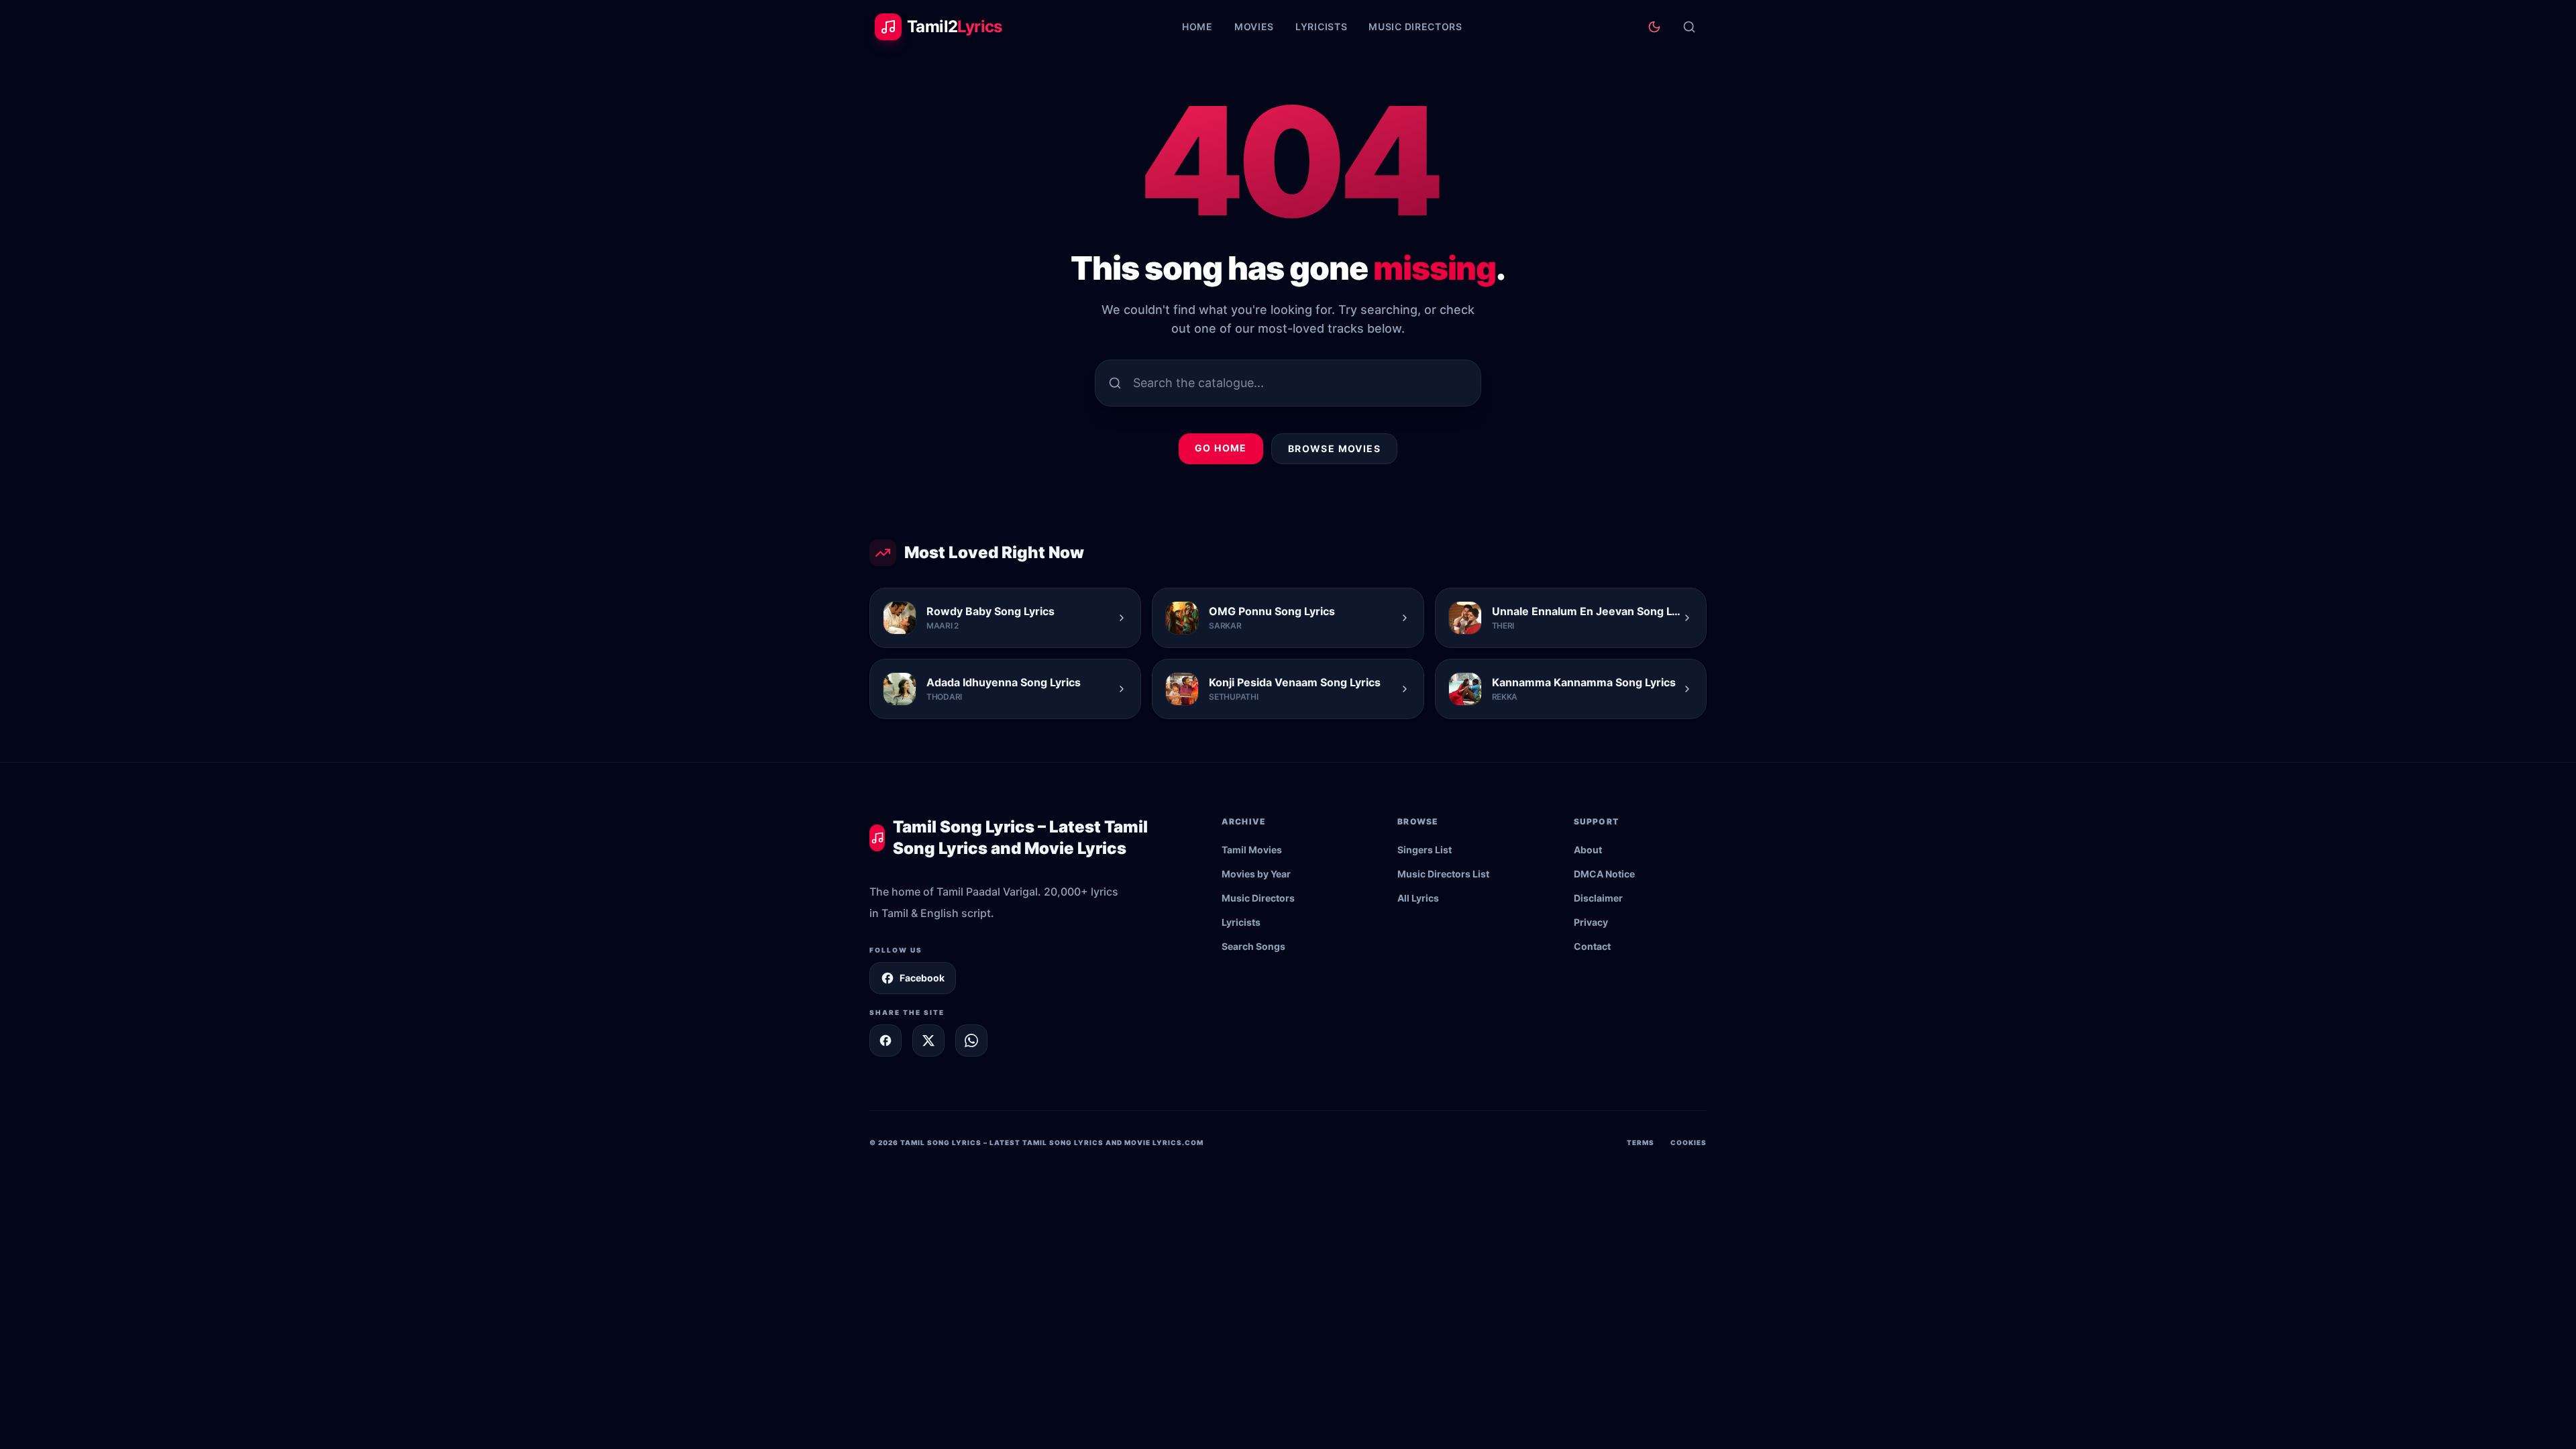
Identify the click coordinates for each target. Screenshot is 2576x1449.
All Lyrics (1418, 898)
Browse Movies (1334, 448)
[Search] (1689, 27)
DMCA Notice (1604, 874)
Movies (1254, 26)
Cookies (1688, 1142)
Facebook (922, 978)
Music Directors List (1443, 874)
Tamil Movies (1252, 850)
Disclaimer (1598, 898)
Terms (1641, 1142)
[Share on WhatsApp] (971, 1040)
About (1588, 850)
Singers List (1425, 850)
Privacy (1591, 922)
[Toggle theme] (1654, 27)
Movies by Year (1256, 874)
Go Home (1221, 448)
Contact (1592, 946)
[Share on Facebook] (885, 1040)
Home (1197, 26)
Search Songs (1253, 946)
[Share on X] (928, 1040)
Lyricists (1321, 26)
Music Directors (1415, 26)
